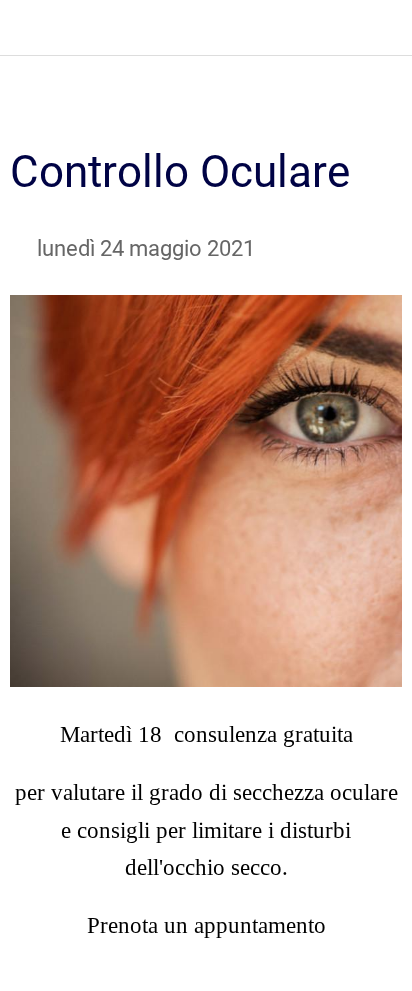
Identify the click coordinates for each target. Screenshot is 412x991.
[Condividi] (378, 106)
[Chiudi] (28, 28)
